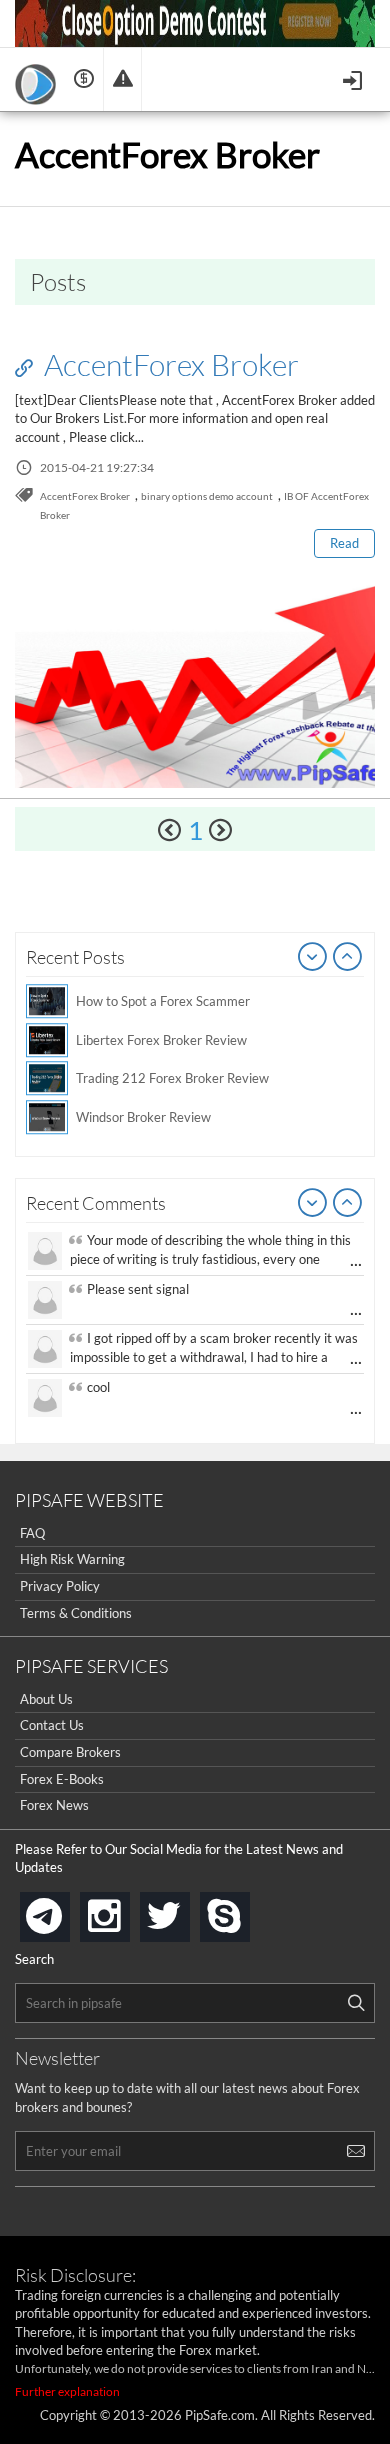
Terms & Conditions (76, 1613)
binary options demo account (207, 496)
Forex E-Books (62, 1779)
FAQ (32, 1533)
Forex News (54, 1805)
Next (348, 958)
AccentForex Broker (168, 364)
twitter (186, 1910)
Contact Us (52, 1725)
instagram (126, 1910)
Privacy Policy (60, 1586)
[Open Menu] (354, 78)
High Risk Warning (72, 1559)
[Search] (356, 2003)
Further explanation (67, 2391)
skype (246, 1910)
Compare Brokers (70, 1752)
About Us (46, 1699)
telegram (66, 1915)
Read (344, 543)
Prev (313, 958)
